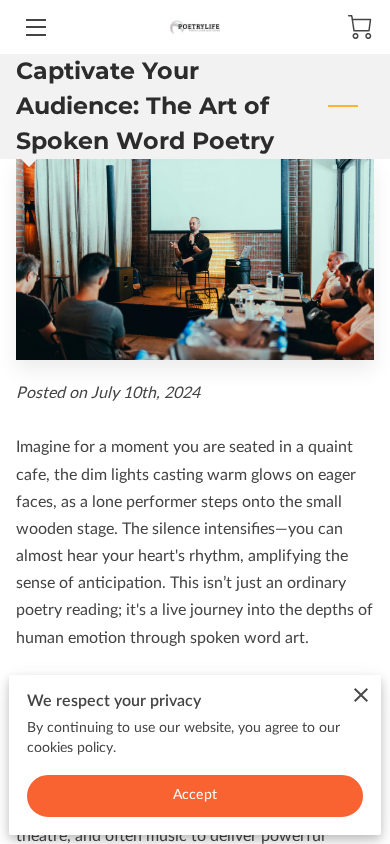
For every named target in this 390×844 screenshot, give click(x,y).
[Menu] (34, 27)
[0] (360, 27)
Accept (195, 795)
